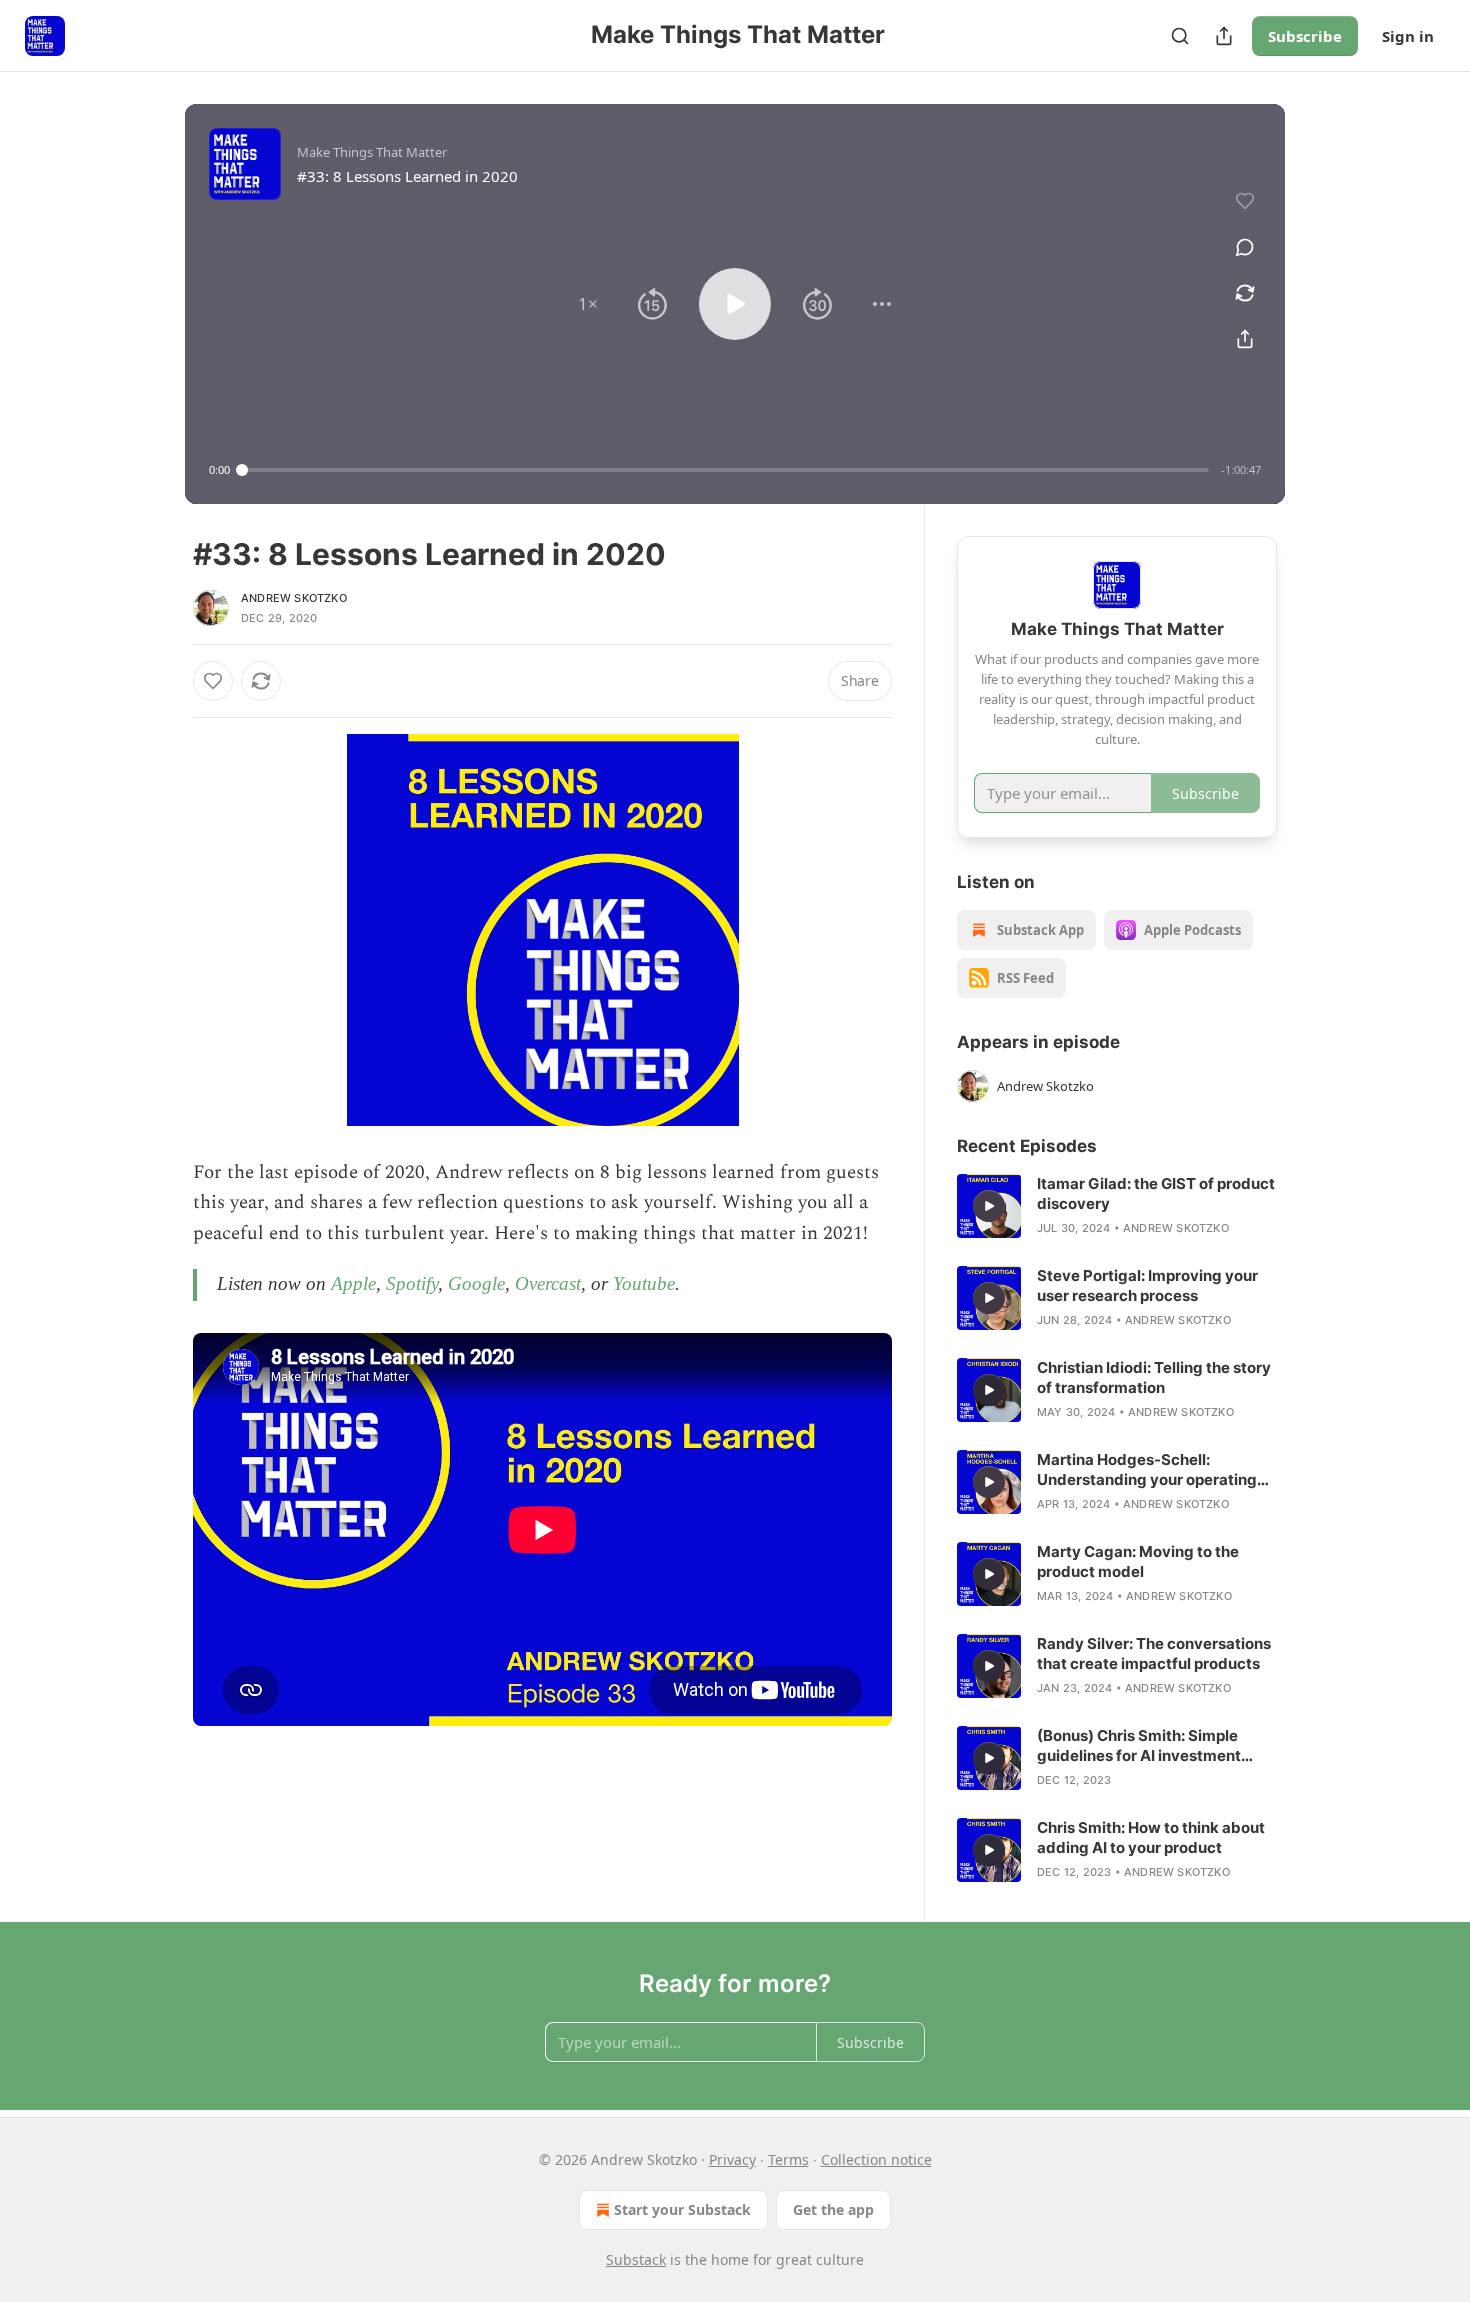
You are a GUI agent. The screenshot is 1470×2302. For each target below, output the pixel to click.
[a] (989, 1206)
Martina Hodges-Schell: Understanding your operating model (1147, 1470)
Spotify (412, 1283)
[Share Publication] (1224, 36)
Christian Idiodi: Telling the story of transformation (1154, 1377)
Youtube (644, 1283)
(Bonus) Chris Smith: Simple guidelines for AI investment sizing (1139, 1746)
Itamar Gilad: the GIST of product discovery (1156, 1193)
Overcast (548, 1283)
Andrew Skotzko (294, 598)
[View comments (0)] (1245, 247)
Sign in (1408, 36)
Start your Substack (682, 2209)
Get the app (833, 2209)
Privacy (732, 2159)
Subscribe (1305, 36)
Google (476, 1283)
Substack (636, 2259)
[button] (588, 304)
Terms (788, 2159)
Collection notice (876, 2159)
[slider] (725, 470)
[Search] (1180, 36)
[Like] (213, 681)
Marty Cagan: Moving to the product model (1138, 1561)
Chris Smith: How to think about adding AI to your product (1151, 1837)
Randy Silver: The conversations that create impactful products (1154, 1653)
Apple (353, 1283)
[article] (1117, 1206)
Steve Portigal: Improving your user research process (1147, 1285)
